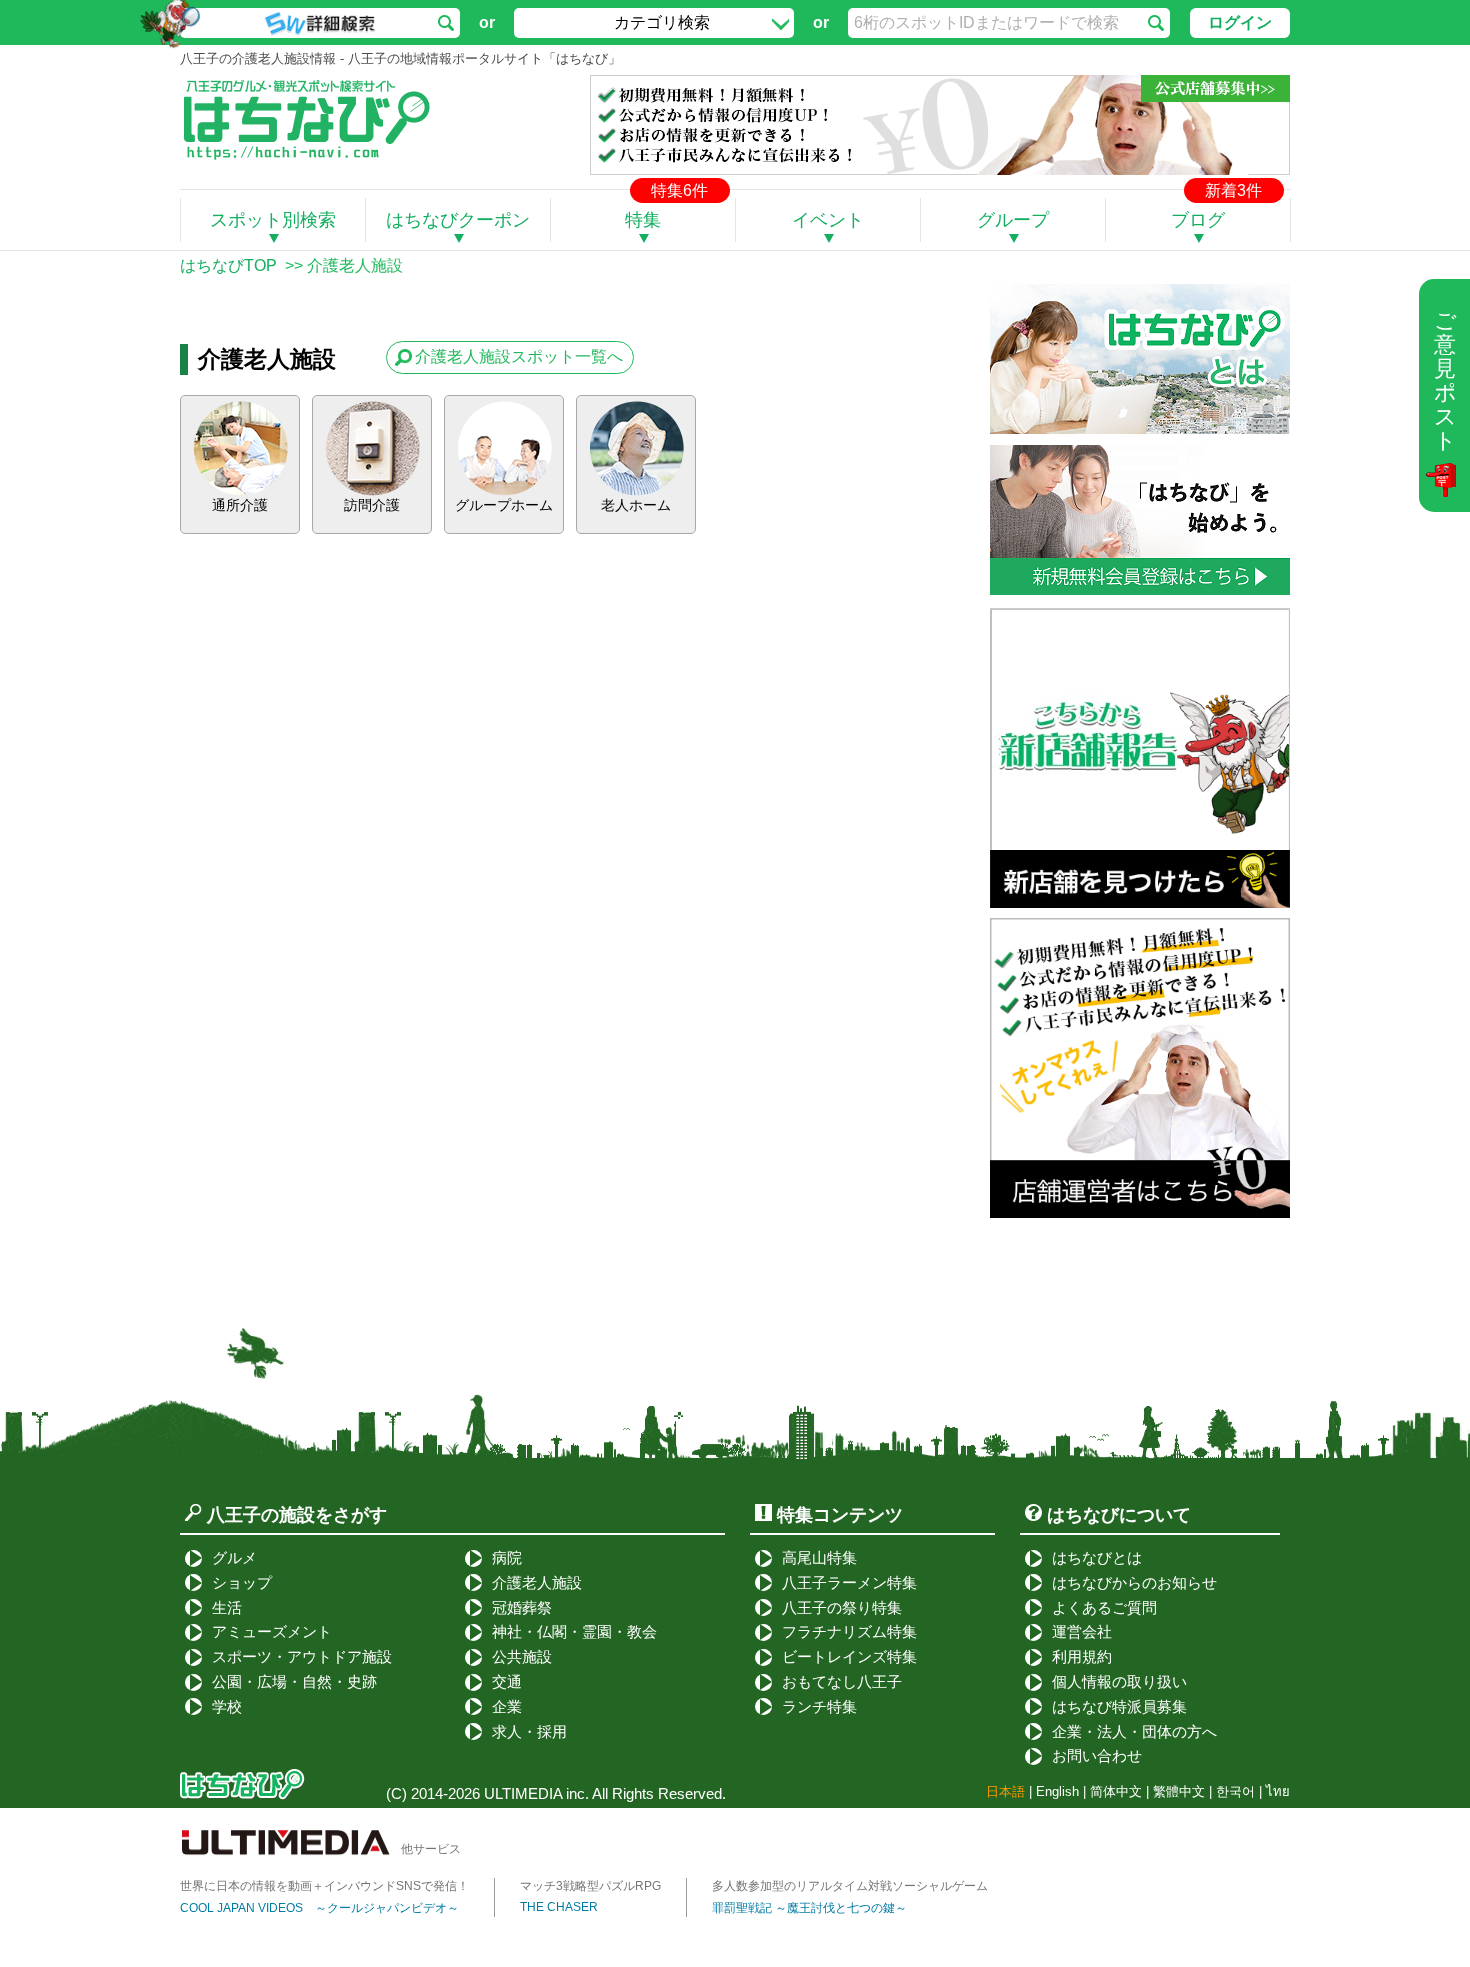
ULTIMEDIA (523, 1793)
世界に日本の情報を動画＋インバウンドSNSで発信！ (324, 1886)
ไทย (1278, 1791)
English (1057, 1791)
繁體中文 (1179, 1791)
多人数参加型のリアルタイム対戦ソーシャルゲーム (850, 1886)
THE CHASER (559, 1907)
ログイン (1240, 22)
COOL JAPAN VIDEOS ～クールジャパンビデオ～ (319, 1908)
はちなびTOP (228, 265)
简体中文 (1116, 1791)
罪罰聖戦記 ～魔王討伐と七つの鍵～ (809, 1908)
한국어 (1235, 1791)
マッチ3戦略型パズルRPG (590, 1886)
